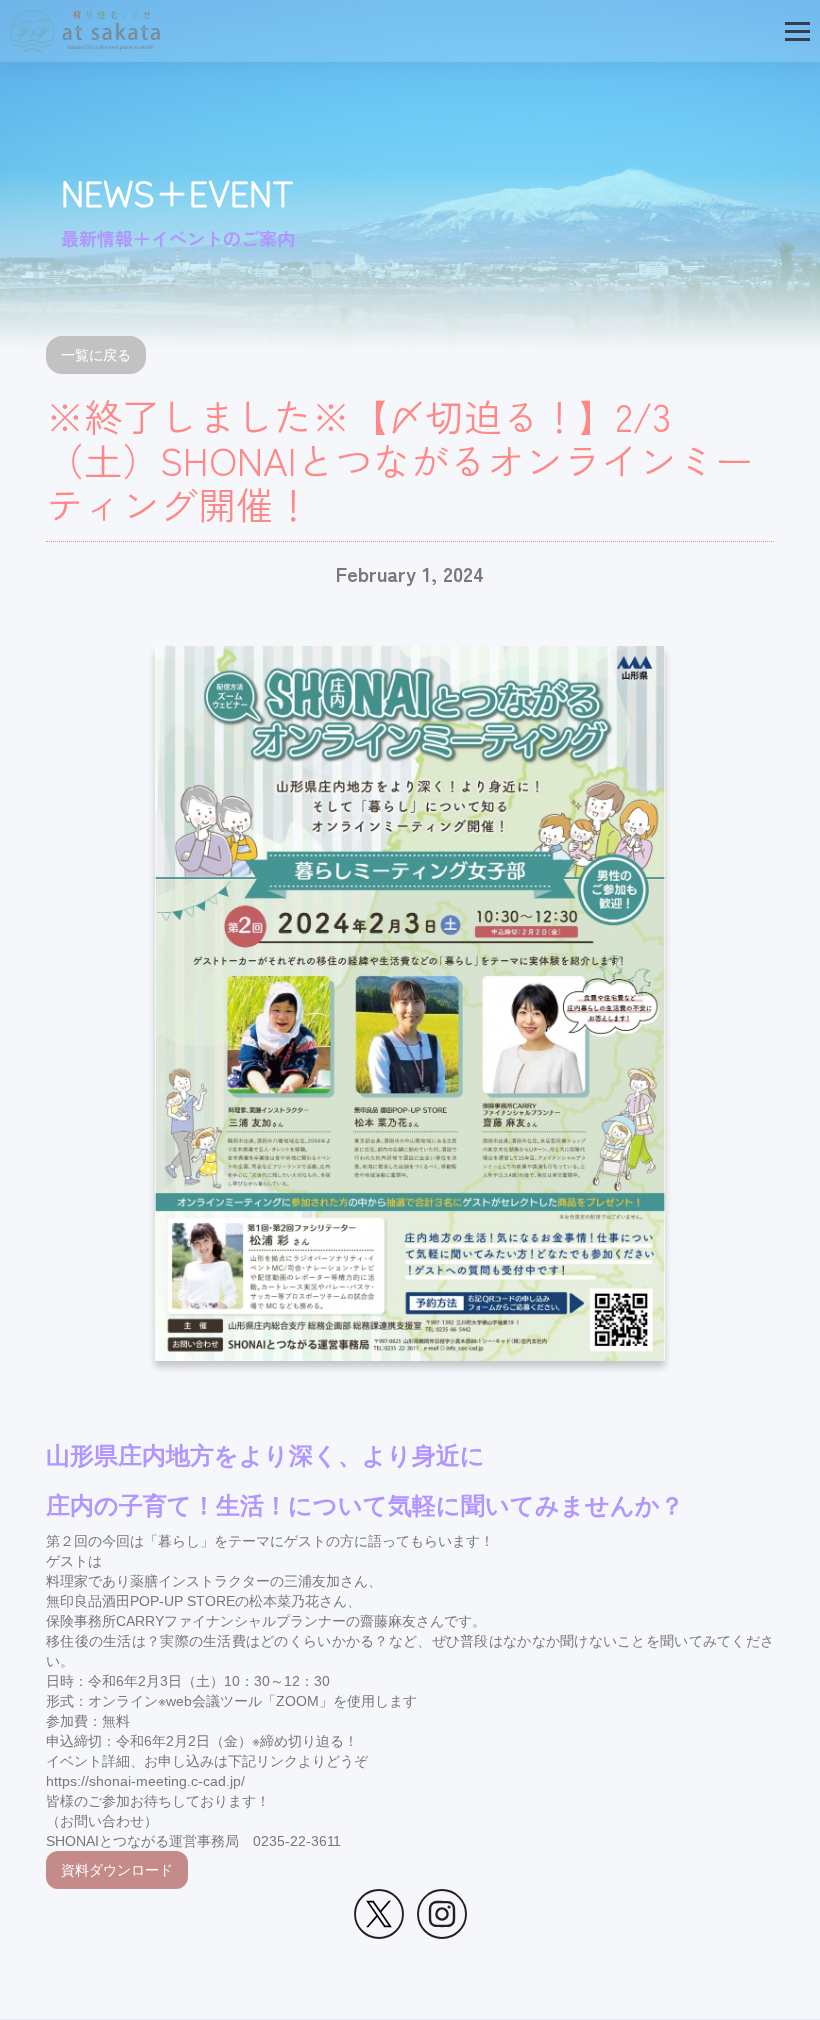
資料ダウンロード (117, 1870)
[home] (85, 31)
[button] (797, 31)
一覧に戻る (96, 355)
